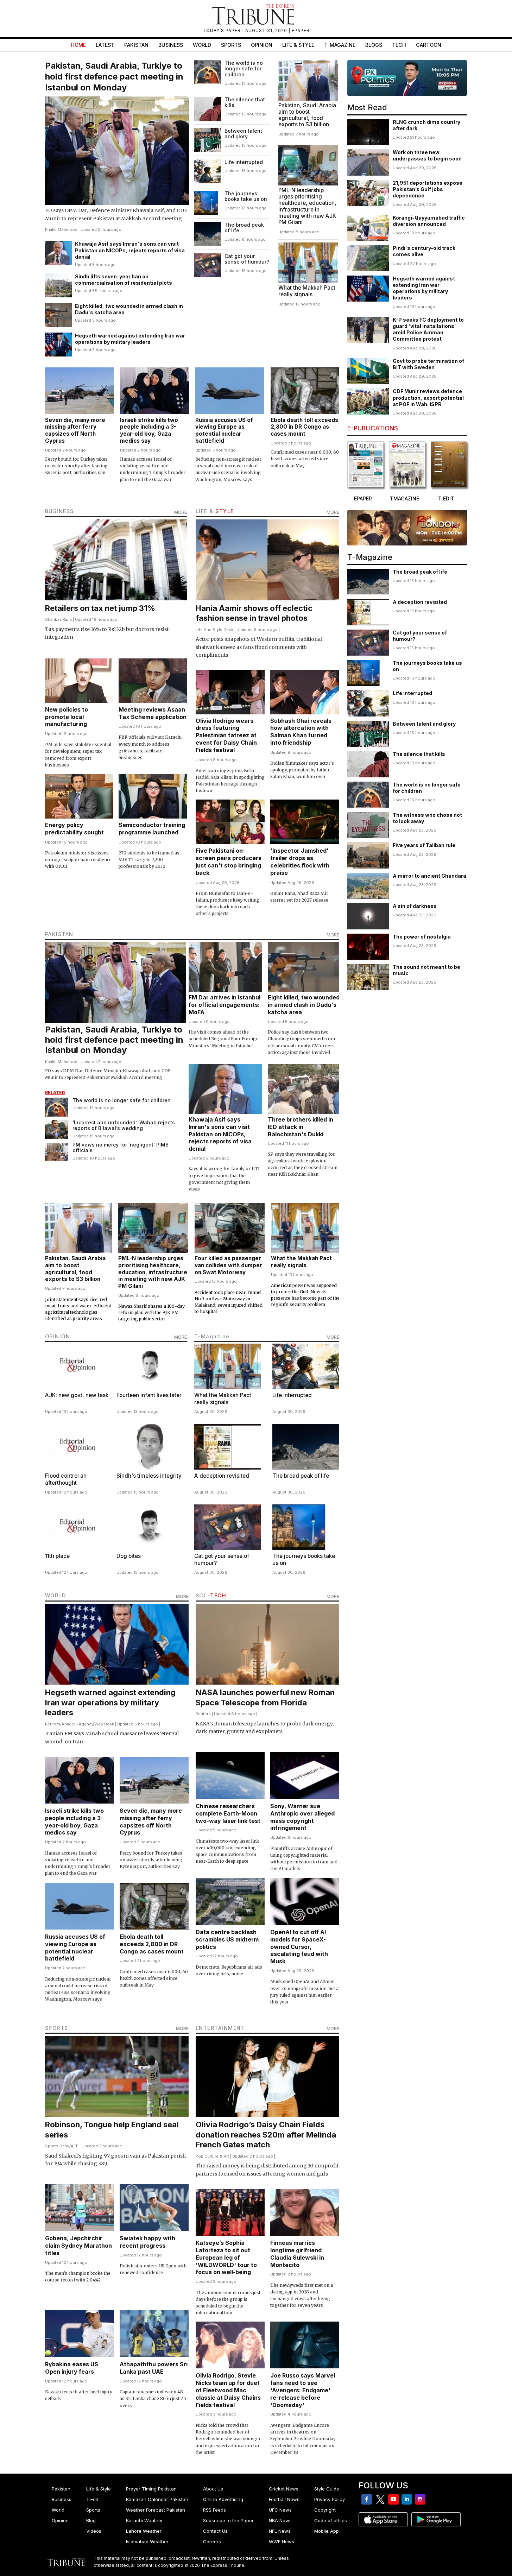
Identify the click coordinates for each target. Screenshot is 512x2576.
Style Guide (327, 2489)
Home (78, 45)
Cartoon (429, 45)
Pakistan (136, 45)
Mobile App (327, 2531)
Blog (91, 2520)
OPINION (58, 1336)
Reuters (53, 1724)
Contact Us (215, 2531)
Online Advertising (223, 2499)
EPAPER (301, 30)
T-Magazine (340, 45)
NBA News (280, 2520)
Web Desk (104, 1724)
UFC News (280, 2510)
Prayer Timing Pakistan (151, 2489)
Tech (399, 45)
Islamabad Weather (147, 2542)
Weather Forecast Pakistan (156, 2510)
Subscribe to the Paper (228, 2520)
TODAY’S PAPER (222, 30)
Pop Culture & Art (212, 2156)
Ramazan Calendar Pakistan (157, 2499)
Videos (94, 2531)
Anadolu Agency (77, 1724)
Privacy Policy (330, 2499)
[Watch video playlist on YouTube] (407, 78)
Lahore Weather (144, 2531)
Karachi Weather (144, 2520)
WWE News (282, 2542)
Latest (105, 45)
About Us (213, 2489)
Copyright (325, 2510)
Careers (212, 2542)
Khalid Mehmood (61, 229)
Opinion (262, 45)
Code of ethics (331, 2520)
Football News (284, 2499)
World (202, 45)
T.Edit (92, 2499)
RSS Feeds (214, 2510)
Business (171, 45)
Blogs (374, 45)
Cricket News (284, 2489)
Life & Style (298, 45)
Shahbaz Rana (58, 619)
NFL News (280, 2531)
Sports (231, 45)
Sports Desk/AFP (62, 2146)
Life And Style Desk (214, 630)
